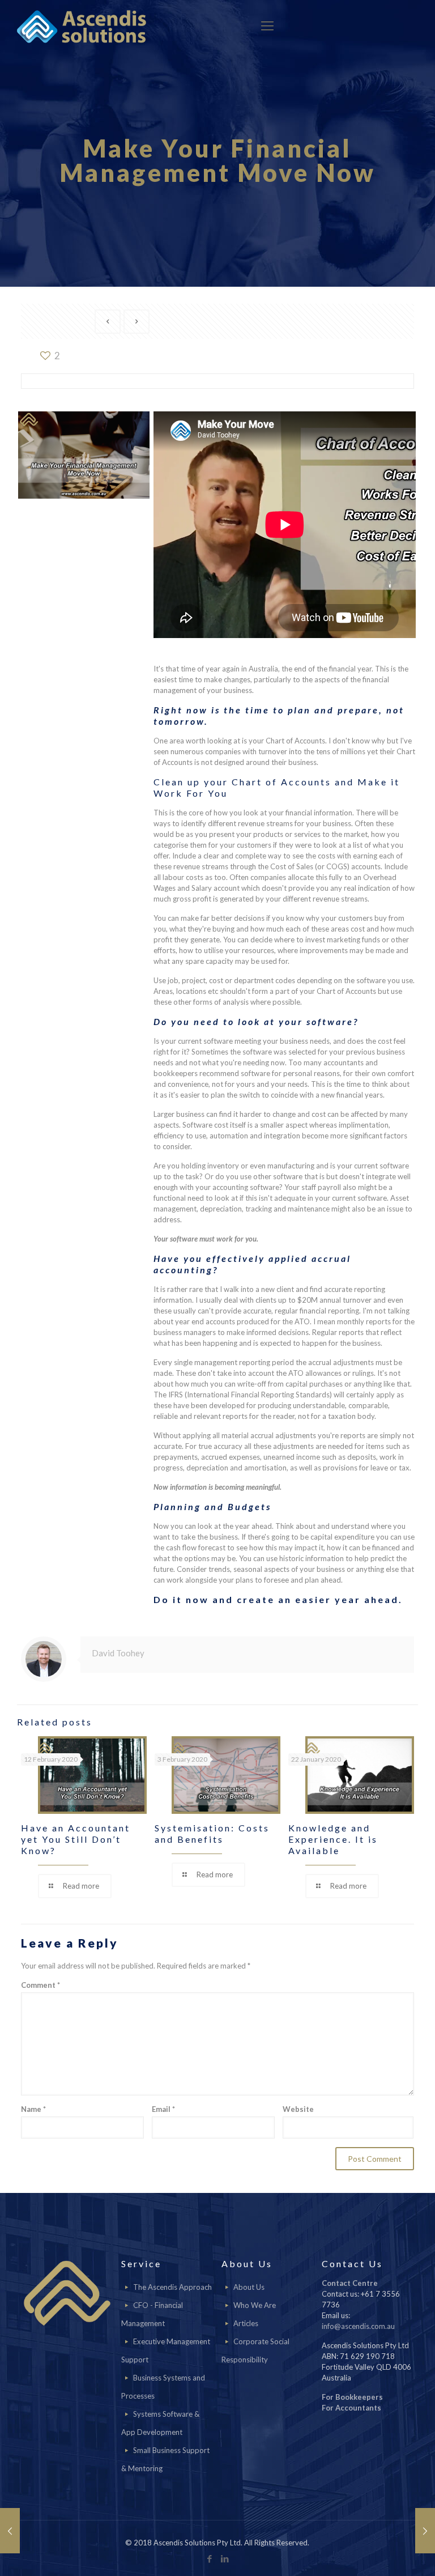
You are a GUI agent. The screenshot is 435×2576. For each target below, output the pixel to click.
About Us (249, 2287)
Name (33, 2109)
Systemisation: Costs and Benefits (212, 1833)
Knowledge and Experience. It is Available (333, 1839)
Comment (40, 1985)
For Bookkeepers (352, 2397)
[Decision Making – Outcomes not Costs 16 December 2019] (425, 2531)
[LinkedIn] (225, 2558)
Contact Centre (350, 2283)
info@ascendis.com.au (358, 2326)
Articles (246, 2323)
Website (298, 2109)
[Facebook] (210, 2558)
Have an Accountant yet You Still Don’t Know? (76, 1839)
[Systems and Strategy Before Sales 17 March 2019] (10, 2531)
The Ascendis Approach (172, 2287)
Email (163, 2109)
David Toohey (118, 1653)
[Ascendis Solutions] (82, 25)
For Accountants (351, 2408)
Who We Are (255, 2305)
